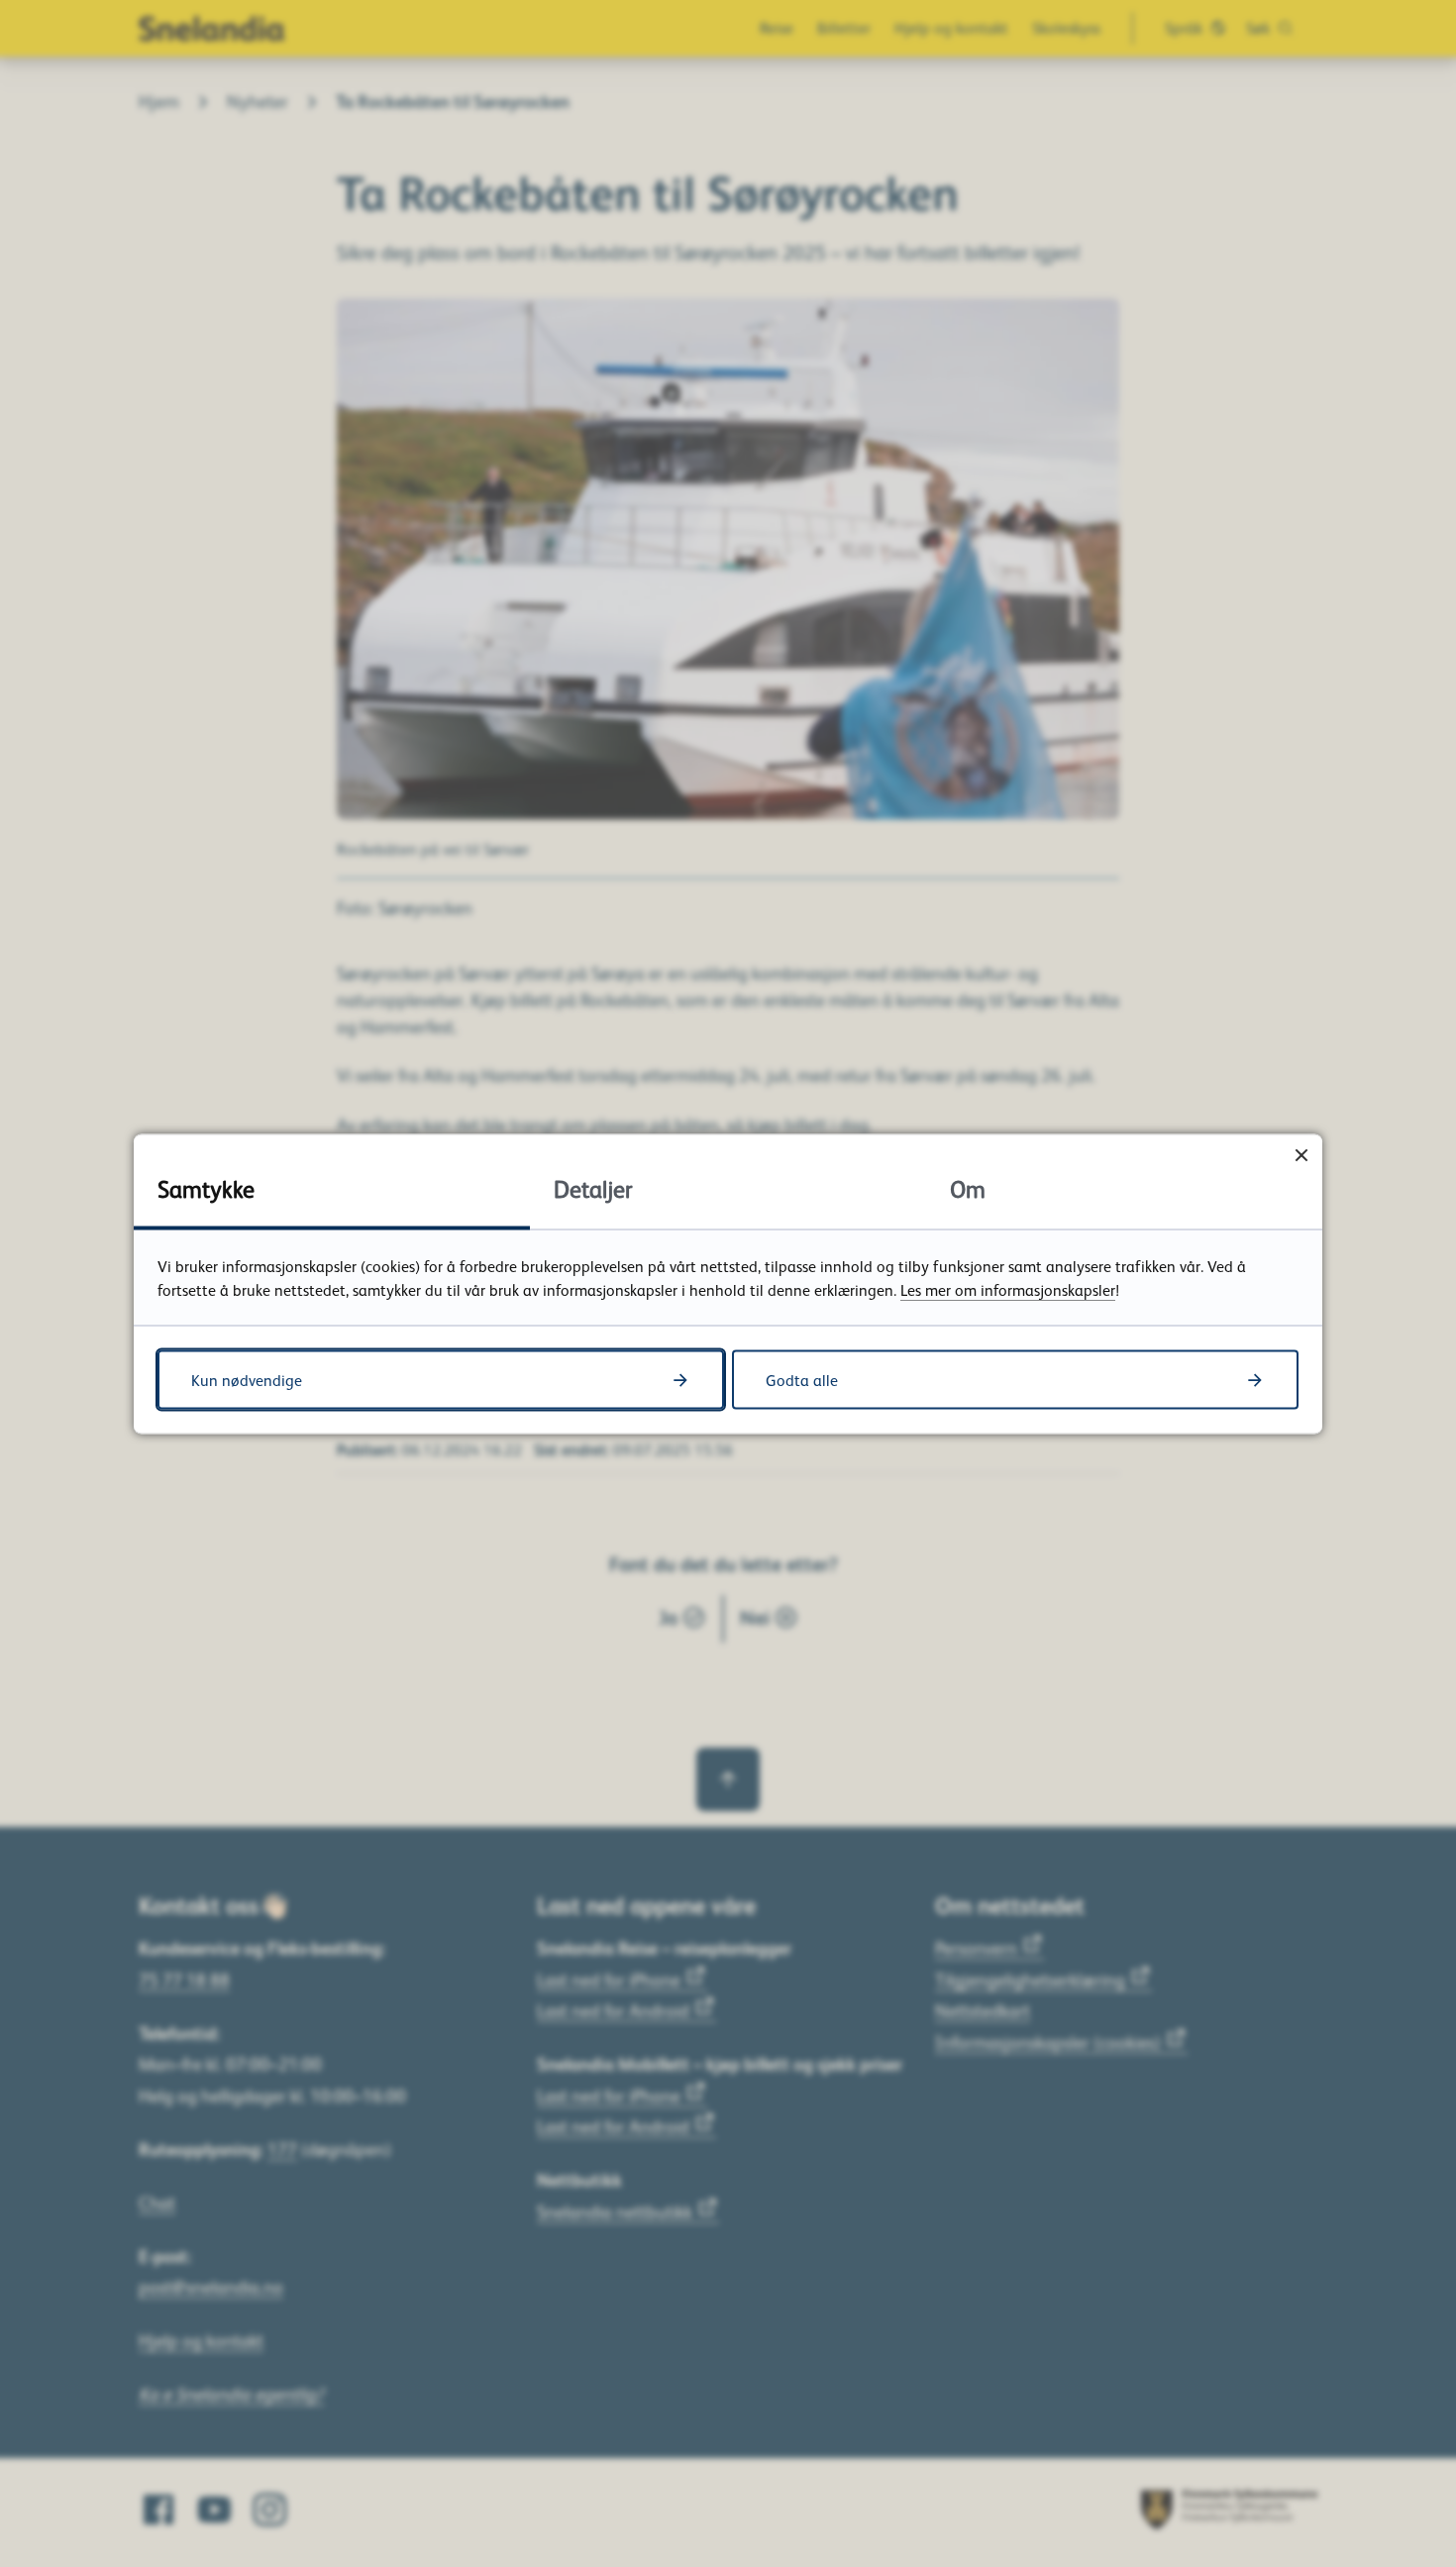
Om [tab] (968, 1187)
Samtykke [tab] (206, 1187)
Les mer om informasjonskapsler (1008, 1289)
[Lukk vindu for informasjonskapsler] (1301, 1155)
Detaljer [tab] (593, 1187)
